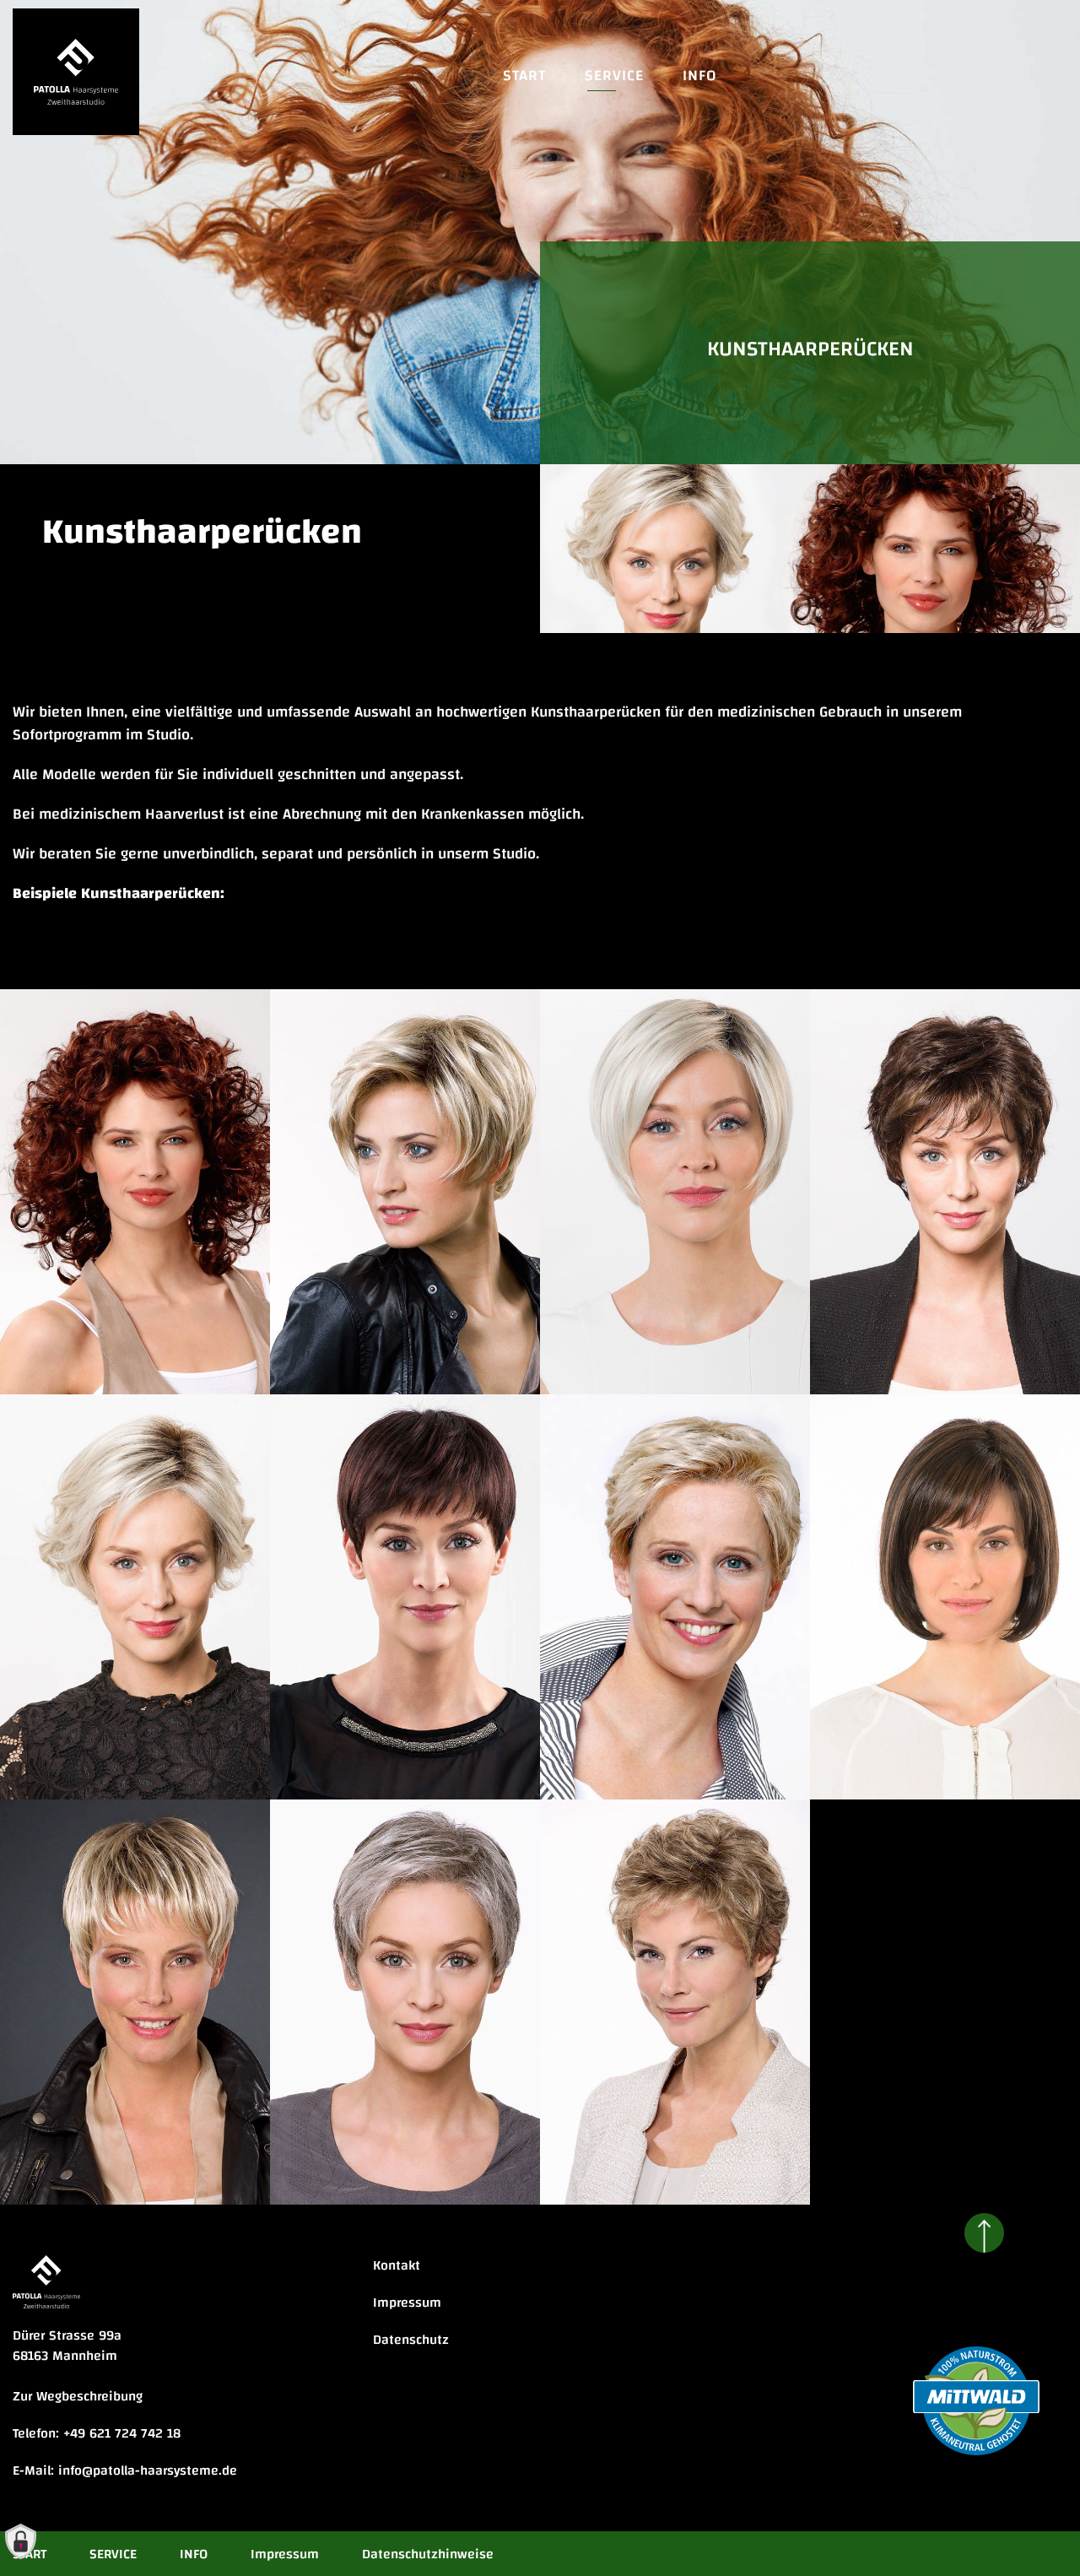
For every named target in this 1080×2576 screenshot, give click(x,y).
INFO (700, 76)
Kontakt (397, 2265)
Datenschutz (411, 2340)
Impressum (407, 2303)
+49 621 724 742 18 (122, 2433)
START (524, 76)
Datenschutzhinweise (428, 2554)
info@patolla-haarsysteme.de (148, 2470)
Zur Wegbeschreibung (78, 2396)
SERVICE (614, 76)
